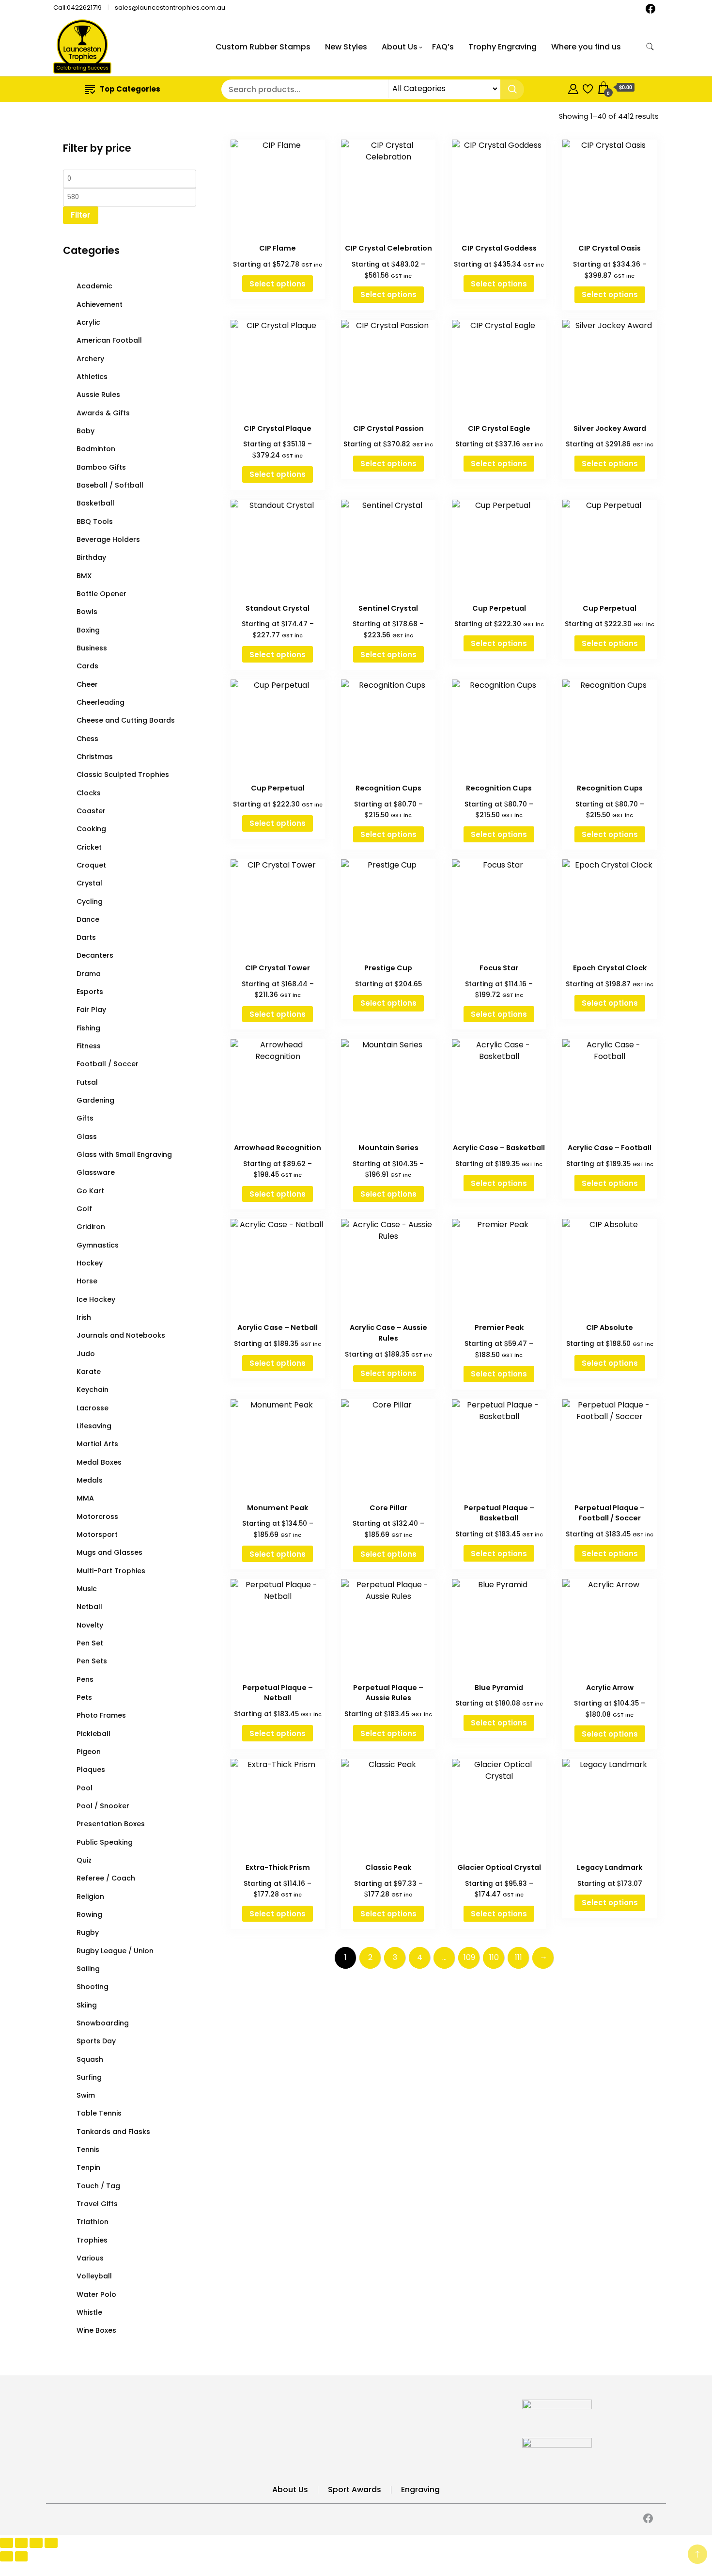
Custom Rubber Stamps (263, 47)
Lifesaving (94, 1426)
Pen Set (90, 1643)
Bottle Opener (101, 594)
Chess (87, 739)
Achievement (100, 304)
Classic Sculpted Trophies (123, 774)
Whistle (89, 2312)
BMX (84, 576)
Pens (85, 1679)
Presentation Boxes (111, 1824)
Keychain (93, 1390)
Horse (87, 1281)
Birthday (91, 557)
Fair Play (91, 1010)
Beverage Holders (108, 539)
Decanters (95, 955)
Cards (87, 666)
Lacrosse (93, 1408)
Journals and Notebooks (121, 1335)
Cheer (87, 684)
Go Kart (90, 1191)
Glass (87, 1137)
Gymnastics (98, 1245)
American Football (109, 340)
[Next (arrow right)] (22, 2556)
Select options (278, 284)
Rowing (89, 1914)
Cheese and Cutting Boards (126, 720)
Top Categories (130, 89)
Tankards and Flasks (113, 2132)
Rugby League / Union (115, 1951)
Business (92, 648)
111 (519, 1957)
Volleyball (94, 2276)
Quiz (84, 1860)
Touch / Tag (98, 2186)
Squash (90, 2059)
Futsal (87, 1082)
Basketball (95, 503)
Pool (85, 1788)
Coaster (91, 811)
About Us (400, 47)
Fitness (89, 1046)
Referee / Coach (106, 1878)
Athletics (92, 377)
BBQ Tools (95, 522)
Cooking (91, 829)
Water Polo (96, 2294)
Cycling (90, 901)
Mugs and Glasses (109, 1552)
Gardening (95, 1100)
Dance (88, 919)
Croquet (91, 865)
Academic (94, 286)
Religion (90, 1896)
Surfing (89, 2077)
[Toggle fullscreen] (22, 2543)
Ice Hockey (96, 1299)
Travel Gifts (97, 2204)
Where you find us (586, 47)
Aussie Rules (98, 395)
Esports (90, 992)
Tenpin (88, 2167)
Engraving (420, 2489)
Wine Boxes (96, 2330)
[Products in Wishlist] (588, 87)
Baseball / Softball (110, 485)
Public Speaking (105, 1842)
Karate (89, 1372)
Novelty (90, 1625)
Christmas (95, 757)
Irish (84, 1317)
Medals (90, 1480)
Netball (89, 1607)
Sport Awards (355, 2489)
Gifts (85, 1118)
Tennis (88, 2149)
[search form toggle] (650, 47)
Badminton (96, 449)
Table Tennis (99, 2113)
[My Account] (573, 87)
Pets (84, 1697)
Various (90, 2258)
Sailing (88, 1969)
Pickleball (93, 1734)
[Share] (36, 2543)
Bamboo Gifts (101, 467)
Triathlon (93, 2222)
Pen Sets (92, 1661)
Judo (86, 1354)
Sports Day (96, 2041)
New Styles (346, 47)
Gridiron (91, 1227)
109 (469, 1957)
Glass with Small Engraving (124, 1154)
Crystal (89, 883)
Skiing (87, 2005)
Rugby (88, 1932)
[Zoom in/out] (7, 2543)
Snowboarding (103, 2023)
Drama (89, 974)
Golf (84, 1209)
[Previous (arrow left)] (7, 2556)
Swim (86, 2095)
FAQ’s (443, 47)
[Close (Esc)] (51, 2543)
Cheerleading (101, 702)
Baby (85, 431)
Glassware (96, 1172)
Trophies (92, 2240)
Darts (86, 937)
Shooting (93, 1987)
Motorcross (97, 1517)
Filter (81, 215)
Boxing (88, 630)
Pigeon (89, 1752)
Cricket (89, 847)
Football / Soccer (108, 1064)
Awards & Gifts (103, 413)
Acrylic (88, 322)
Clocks (89, 793)
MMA (85, 1498)
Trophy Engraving (503, 47)
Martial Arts (97, 1444)
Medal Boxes (99, 1462)
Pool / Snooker (103, 1806)
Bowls (87, 612)
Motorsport (97, 1534)
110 (494, 1957)
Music (87, 1589)
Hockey (90, 1263)
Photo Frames (101, 1715)
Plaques (91, 1770)
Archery (90, 359)
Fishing (88, 1028)
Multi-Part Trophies (111, 1571)
